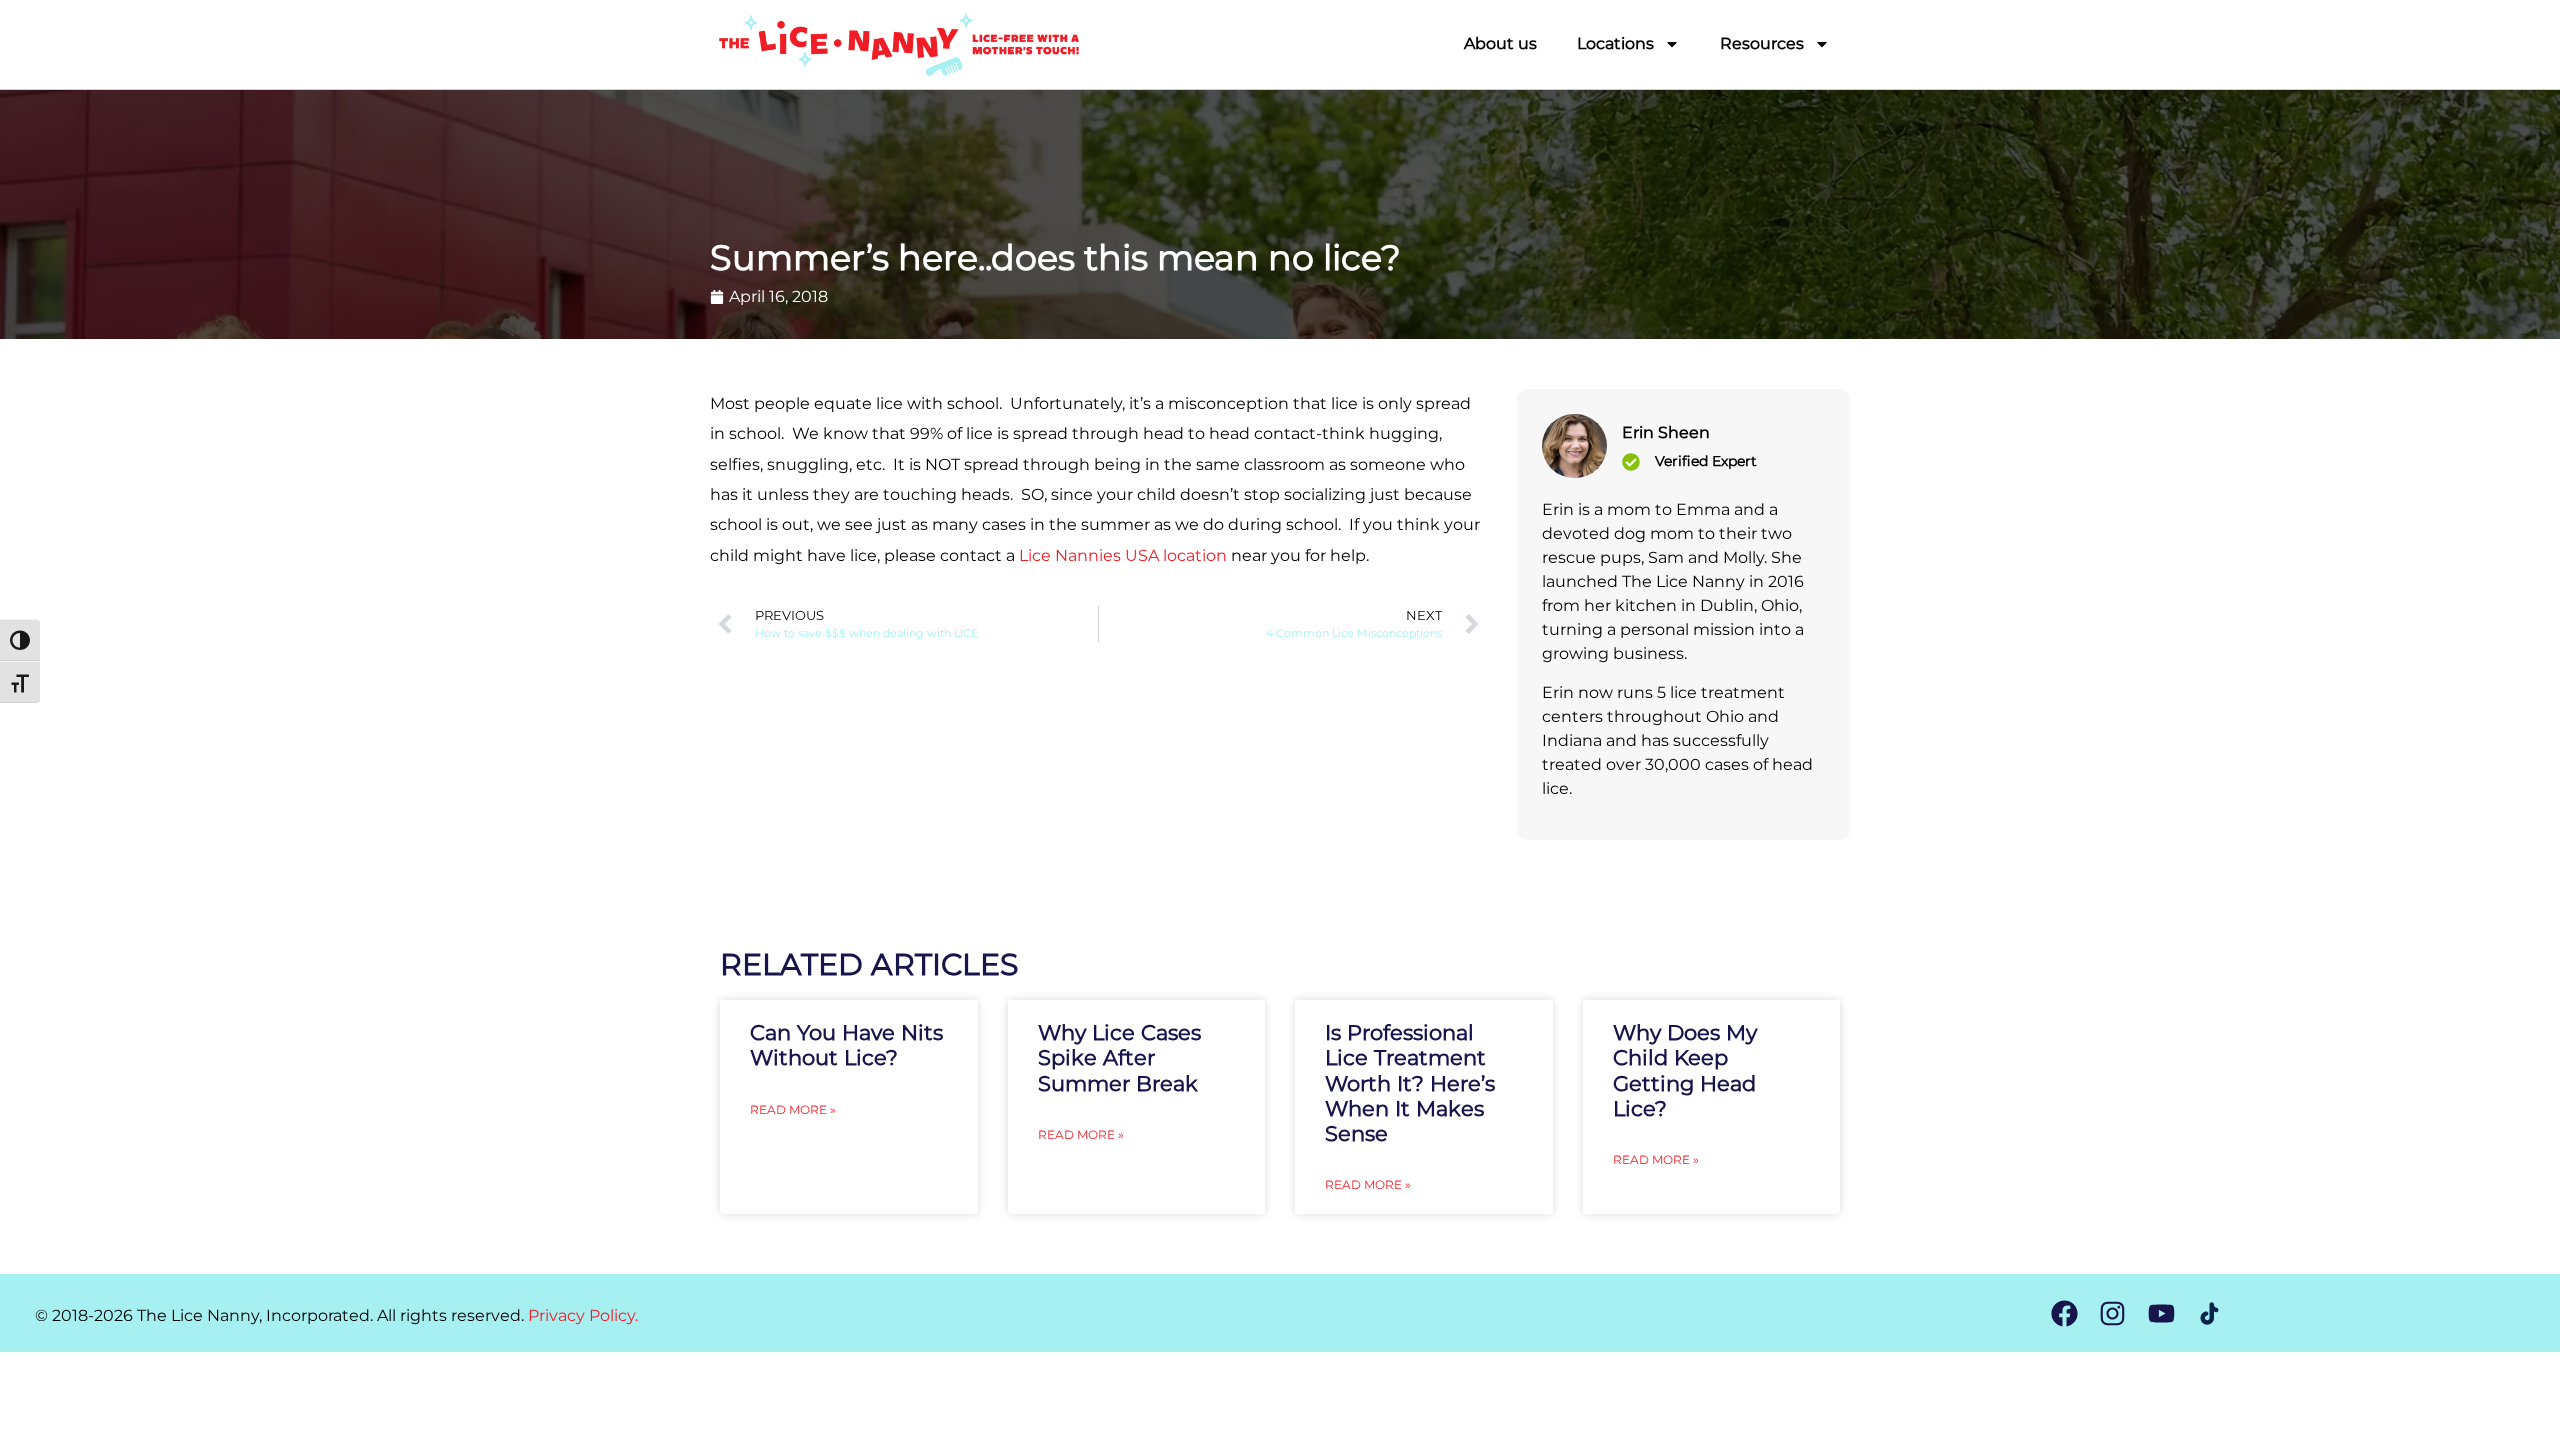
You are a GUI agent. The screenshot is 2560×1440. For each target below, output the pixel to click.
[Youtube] (2160, 1313)
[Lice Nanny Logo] (897, 44)
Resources (1762, 43)
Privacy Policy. (583, 1315)
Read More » (793, 1109)
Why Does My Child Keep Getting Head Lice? (1685, 1070)
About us (1500, 43)
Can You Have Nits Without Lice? (846, 1045)
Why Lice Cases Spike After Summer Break (1119, 1057)
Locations (1615, 43)
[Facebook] (2064, 1313)
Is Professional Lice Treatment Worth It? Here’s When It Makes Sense (1410, 1083)
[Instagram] (2112, 1313)
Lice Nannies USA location (1123, 555)
